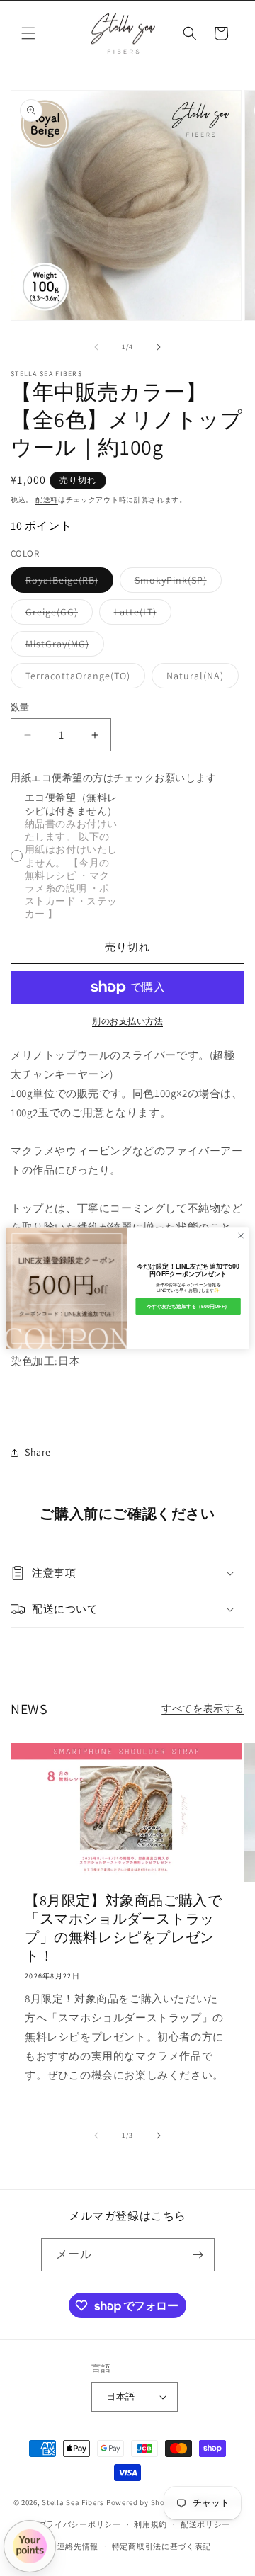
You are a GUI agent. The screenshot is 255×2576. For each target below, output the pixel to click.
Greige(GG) (57, 615)
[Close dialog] (240, 1235)
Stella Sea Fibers (73, 2502)
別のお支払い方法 (127, 1021)
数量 (20, 707)
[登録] (198, 2255)
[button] (28, 33)
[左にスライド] (96, 347)
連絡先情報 (78, 2546)
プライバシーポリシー (80, 2524)
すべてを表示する (203, 1708)
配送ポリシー (205, 2524)
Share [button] (38, 1452)
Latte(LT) (140, 615)
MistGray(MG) (62, 647)
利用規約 (151, 2524)
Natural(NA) (200, 679)
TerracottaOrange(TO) (83, 679)
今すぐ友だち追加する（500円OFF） (188, 1306)
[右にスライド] (159, 347)
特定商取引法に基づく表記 (161, 2546)
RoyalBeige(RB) (67, 583)
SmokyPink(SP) (176, 583)
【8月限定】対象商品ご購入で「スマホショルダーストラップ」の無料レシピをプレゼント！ (123, 1928)
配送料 (47, 500)
